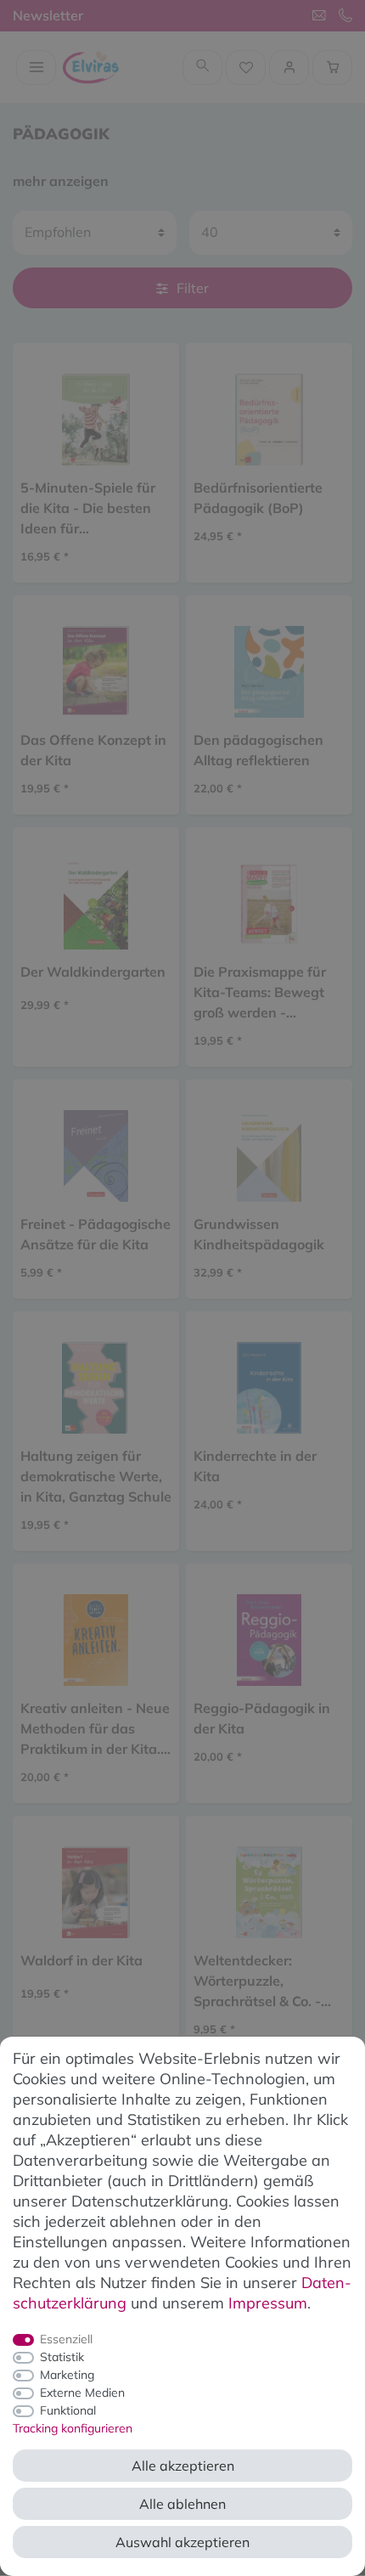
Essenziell (66, 2339)
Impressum (268, 2303)
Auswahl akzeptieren (182, 2542)
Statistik (62, 2357)
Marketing (67, 2375)
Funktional (68, 2410)
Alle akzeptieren (183, 2466)
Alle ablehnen (182, 2504)
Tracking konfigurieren (73, 2428)
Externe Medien (82, 2393)
